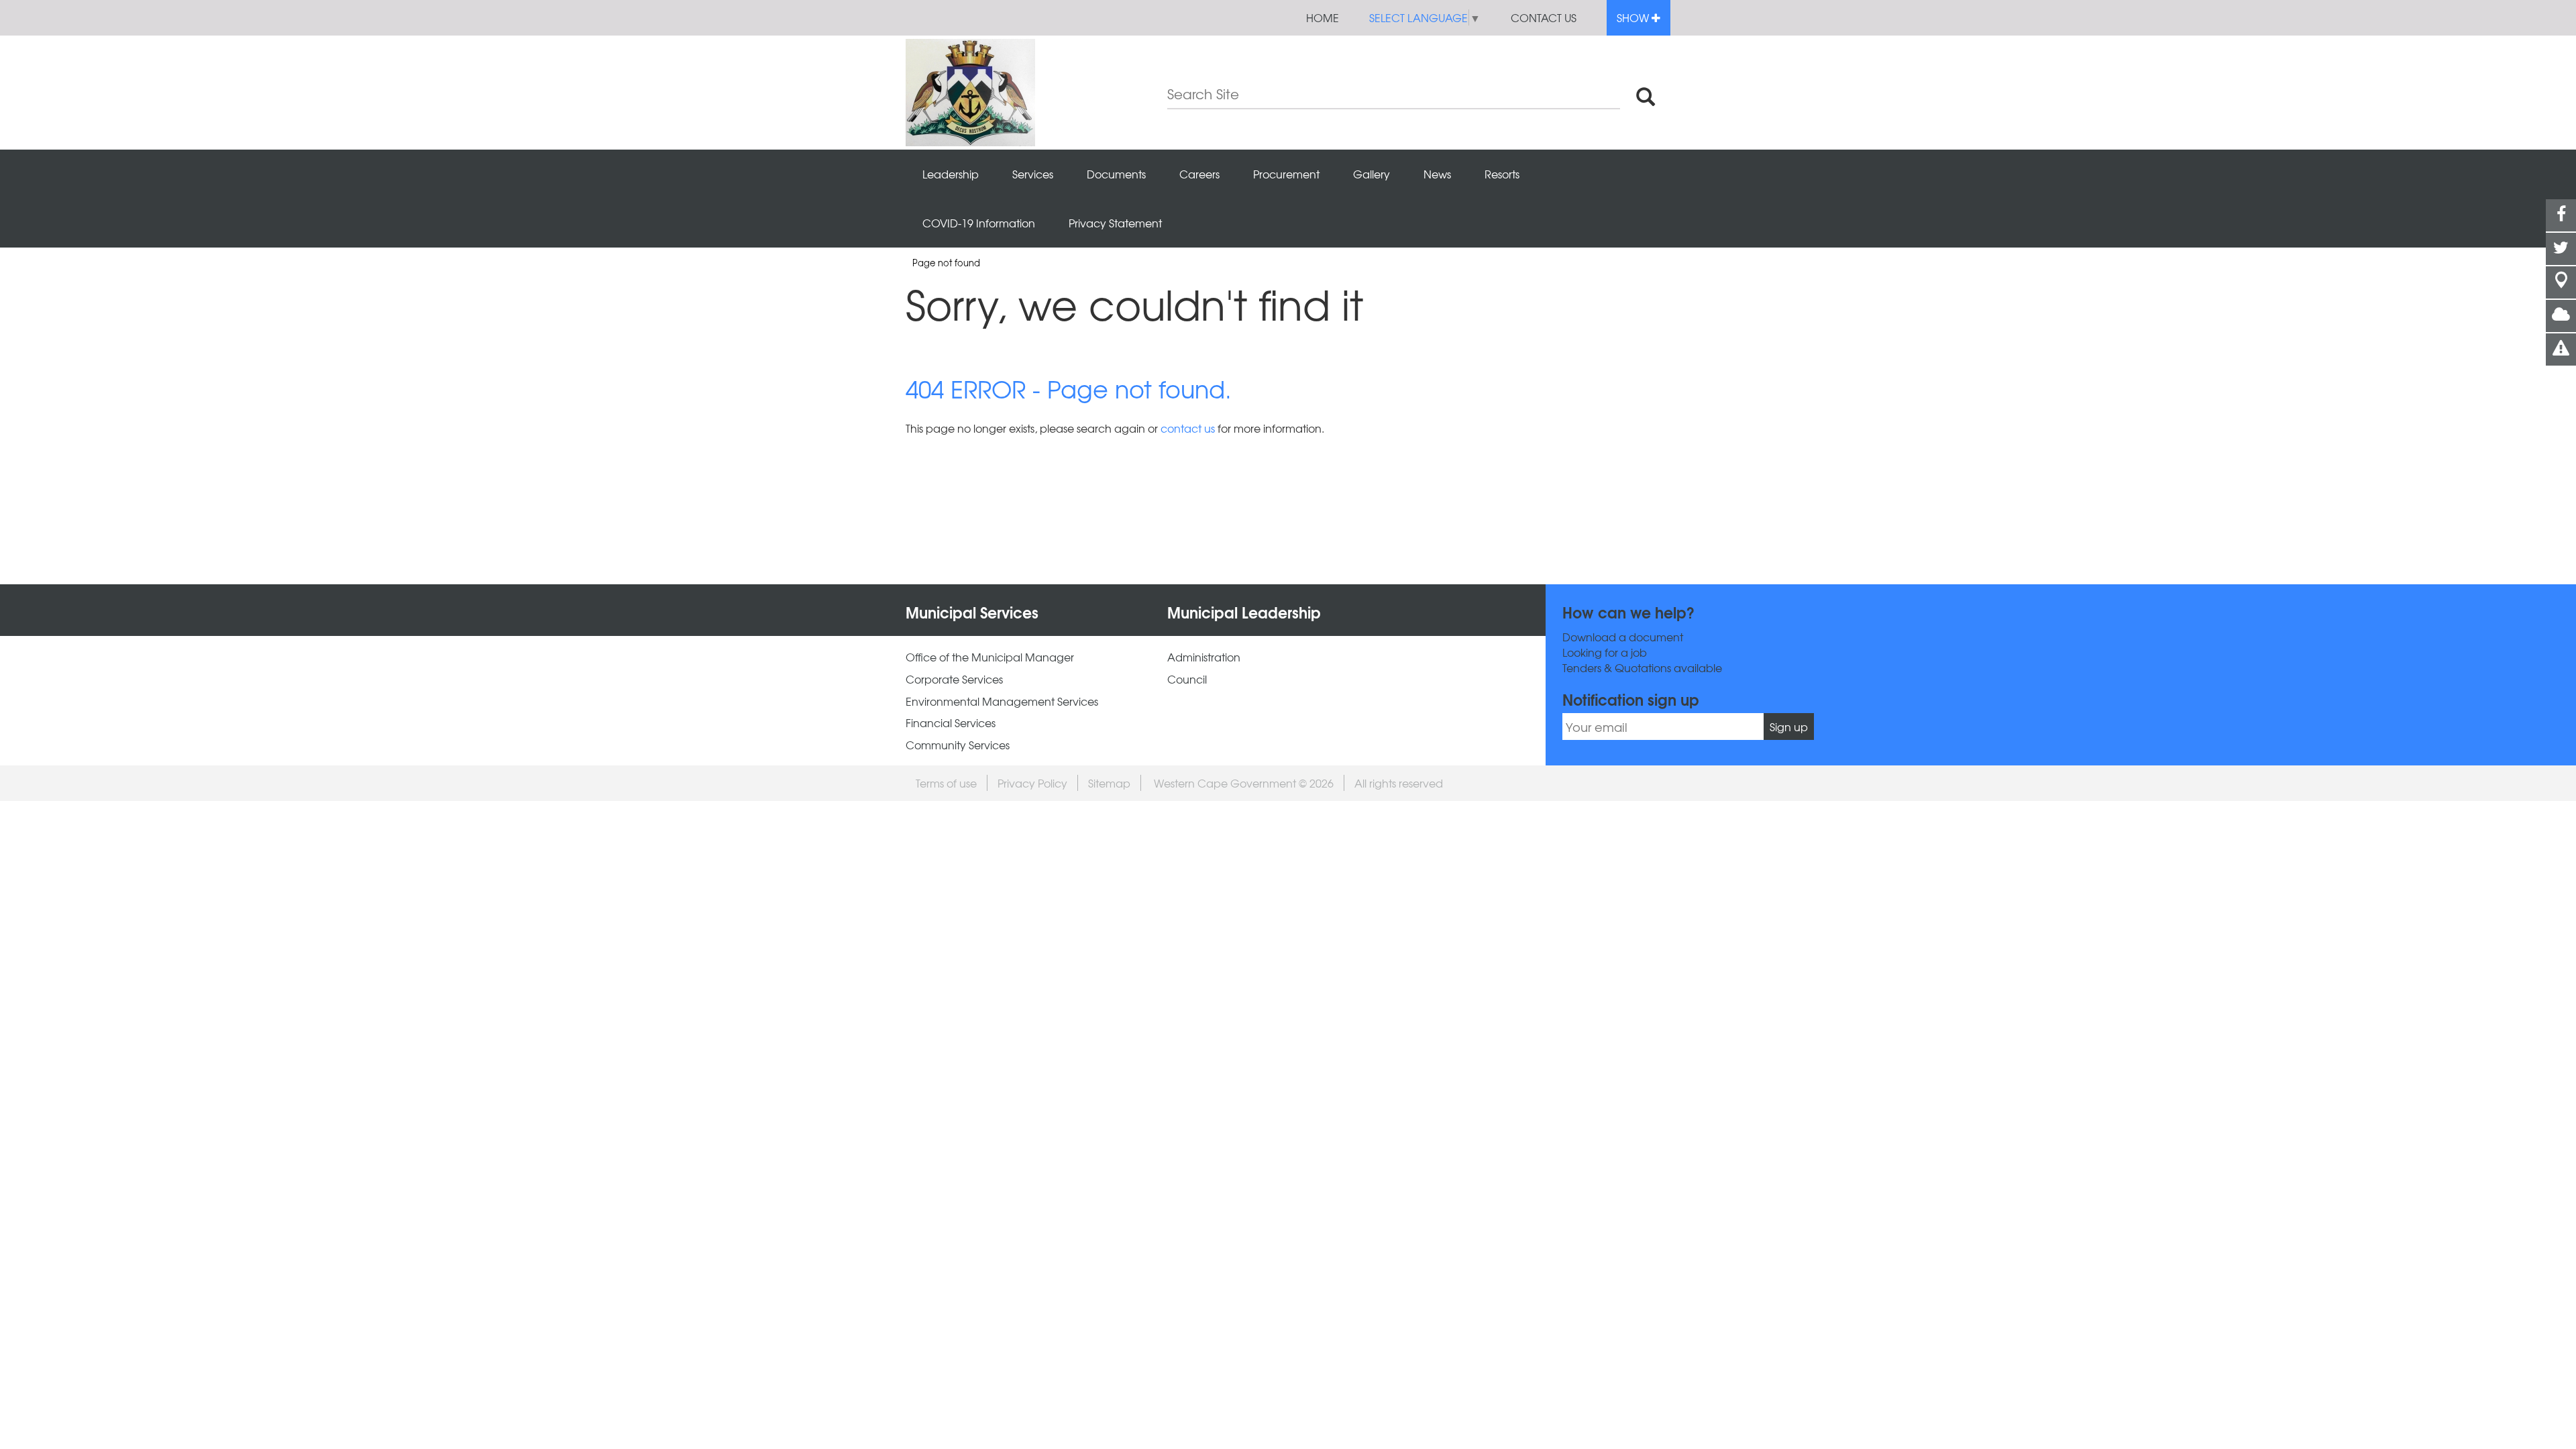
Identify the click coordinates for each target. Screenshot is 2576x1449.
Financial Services (951, 723)
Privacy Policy (1032, 783)
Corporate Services (954, 679)
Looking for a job (1605, 652)
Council (1187, 679)
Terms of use (946, 783)
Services (1033, 174)
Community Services (958, 745)
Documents (1116, 174)
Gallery (1372, 174)
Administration (1204, 657)
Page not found (946, 263)
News (1437, 174)
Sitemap (1109, 783)
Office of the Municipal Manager (990, 657)
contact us (1188, 428)
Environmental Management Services (1002, 701)
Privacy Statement (1115, 223)
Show (1634, 17)
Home (1323, 17)
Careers (1199, 174)
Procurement (1286, 174)
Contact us (1544, 17)
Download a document (1623, 637)
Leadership (951, 174)
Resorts (1502, 174)
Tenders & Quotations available (1642, 668)
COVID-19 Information (979, 223)
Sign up (1789, 727)
